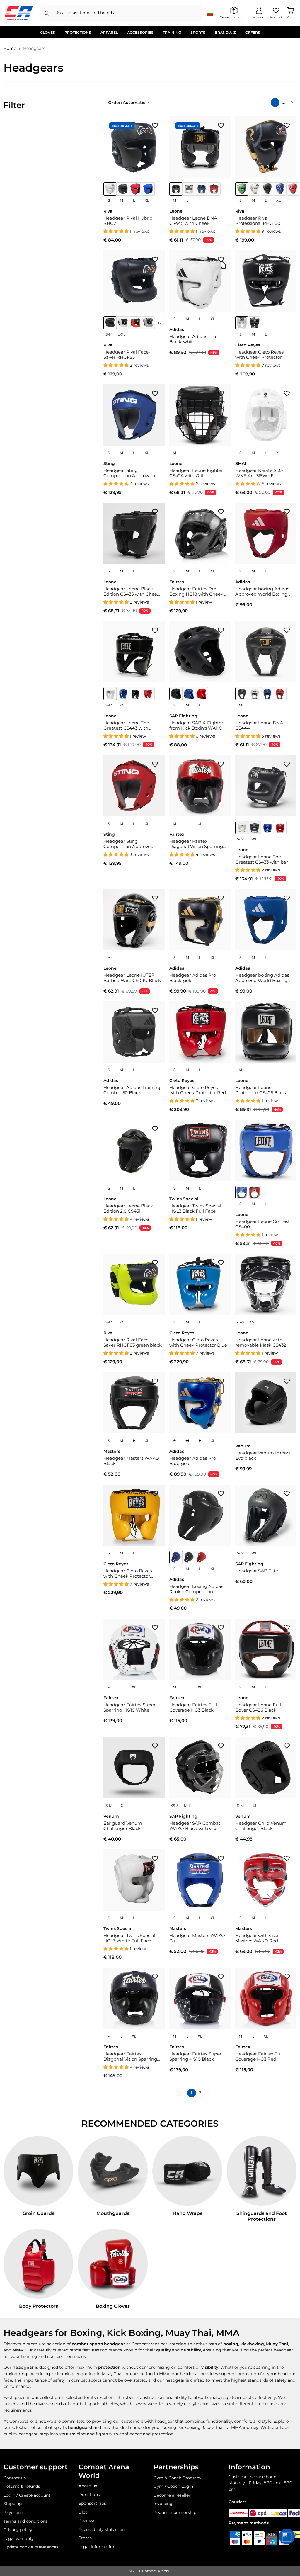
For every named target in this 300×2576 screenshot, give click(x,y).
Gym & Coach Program (177, 2478)
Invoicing (163, 2504)
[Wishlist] (155, 125)
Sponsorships (92, 2503)
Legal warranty (19, 2538)
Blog (83, 2512)
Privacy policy (18, 2530)
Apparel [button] (109, 32)
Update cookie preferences (31, 2547)
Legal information (97, 2547)
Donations (89, 2495)
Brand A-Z (225, 32)
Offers (253, 32)
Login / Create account (27, 2495)
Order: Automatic (127, 103)
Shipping (13, 2504)
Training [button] (172, 32)
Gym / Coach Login (173, 2486)
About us (88, 2486)
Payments (14, 2512)
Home (10, 48)
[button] (287, 2536)
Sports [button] (198, 32)
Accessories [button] (140, 32)
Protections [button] (78, 32)
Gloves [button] (48, 32)
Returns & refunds (22, 2486)
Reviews (87, 2521)
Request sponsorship (175, 2512)
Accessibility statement (102, 2529)
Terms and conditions (26, 2521)
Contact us (15, 2478)
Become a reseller (172, 2495)
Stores (85, 2538)
